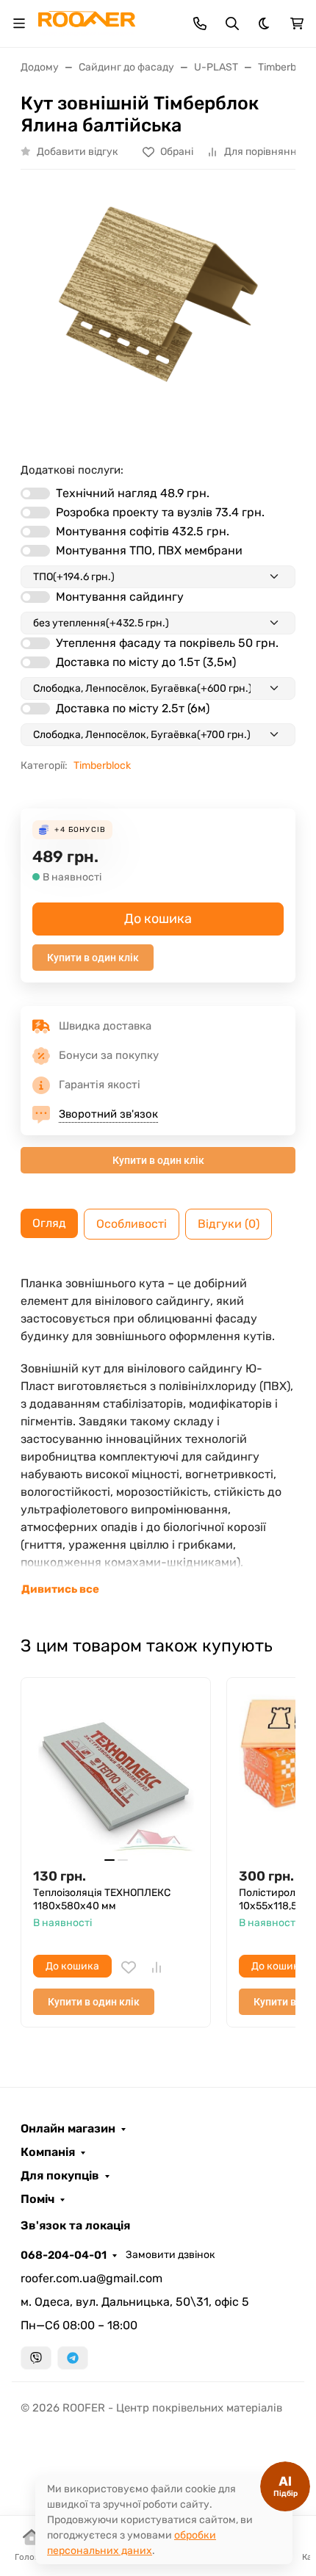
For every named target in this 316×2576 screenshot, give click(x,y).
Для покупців (60, 2176)
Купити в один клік (93, 958)
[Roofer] (87, 22)
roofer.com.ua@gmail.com (91, 2278)
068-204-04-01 (64, 2255)
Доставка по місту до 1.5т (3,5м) (146, 662)
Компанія (48, 2152)
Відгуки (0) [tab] (229, 1224)
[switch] (35, 493)
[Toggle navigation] (19, 23)
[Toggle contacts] (200, 23)
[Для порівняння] (157, 1967)
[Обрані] (129, 1967)
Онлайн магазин (68, 2129)
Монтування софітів (143, 531)
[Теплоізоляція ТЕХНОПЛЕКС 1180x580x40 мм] (116, 1772)
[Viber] (36, 2358)
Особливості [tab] (132, 1224)
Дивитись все (60, 1589)
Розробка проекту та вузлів (160, 512)
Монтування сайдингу (120, 597)
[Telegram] (73, 2358)
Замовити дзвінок (170, 2255)
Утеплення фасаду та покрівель (167, 643)
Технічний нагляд (133, 493)
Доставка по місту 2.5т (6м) (133, 708)
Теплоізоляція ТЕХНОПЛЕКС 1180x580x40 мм (102, 1899)
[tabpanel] (158, 1436)
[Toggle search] (232, 23)
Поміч (37, 2199)
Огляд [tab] (49, 1223)
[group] (158, 310)
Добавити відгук (78, 152)
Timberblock (102, 766)
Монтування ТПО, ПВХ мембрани (149, 550)
